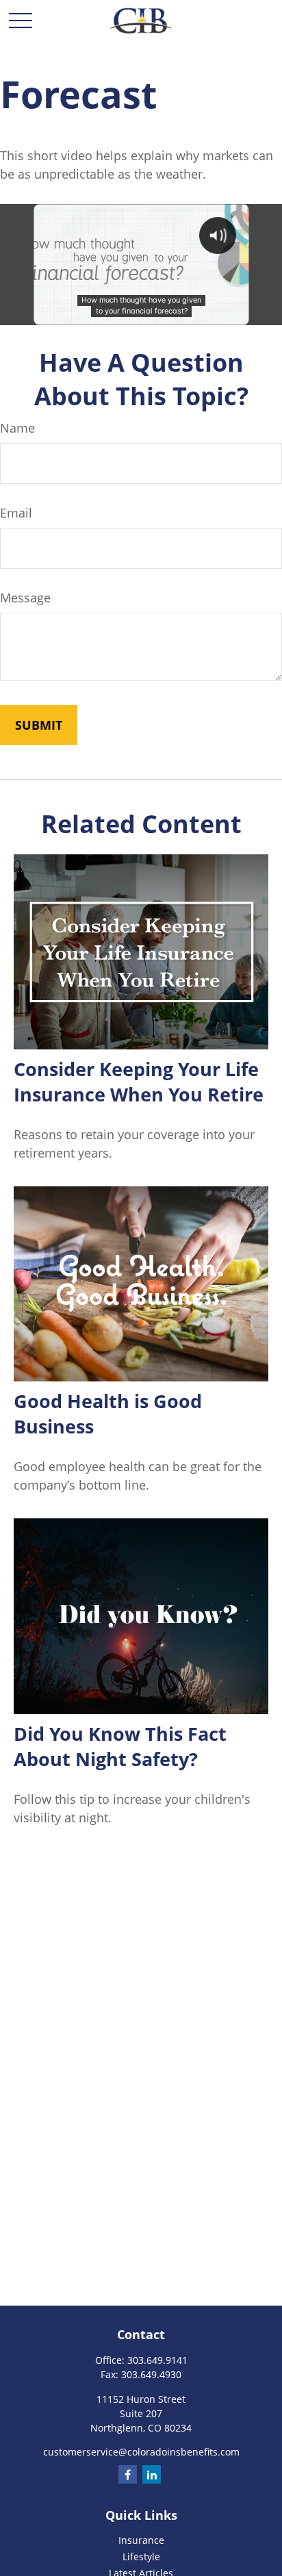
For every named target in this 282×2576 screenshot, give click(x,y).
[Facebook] (128, 2474)
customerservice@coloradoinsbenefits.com (141, 2452)
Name (17, 428)
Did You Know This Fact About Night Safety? (120, 1746)
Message (25, 598)
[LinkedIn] (152, 2474)
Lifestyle (141, 2556)
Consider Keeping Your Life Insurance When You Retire (139, 1082)
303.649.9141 (157, 2360)
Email (16, 513)
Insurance (141, 2540)
